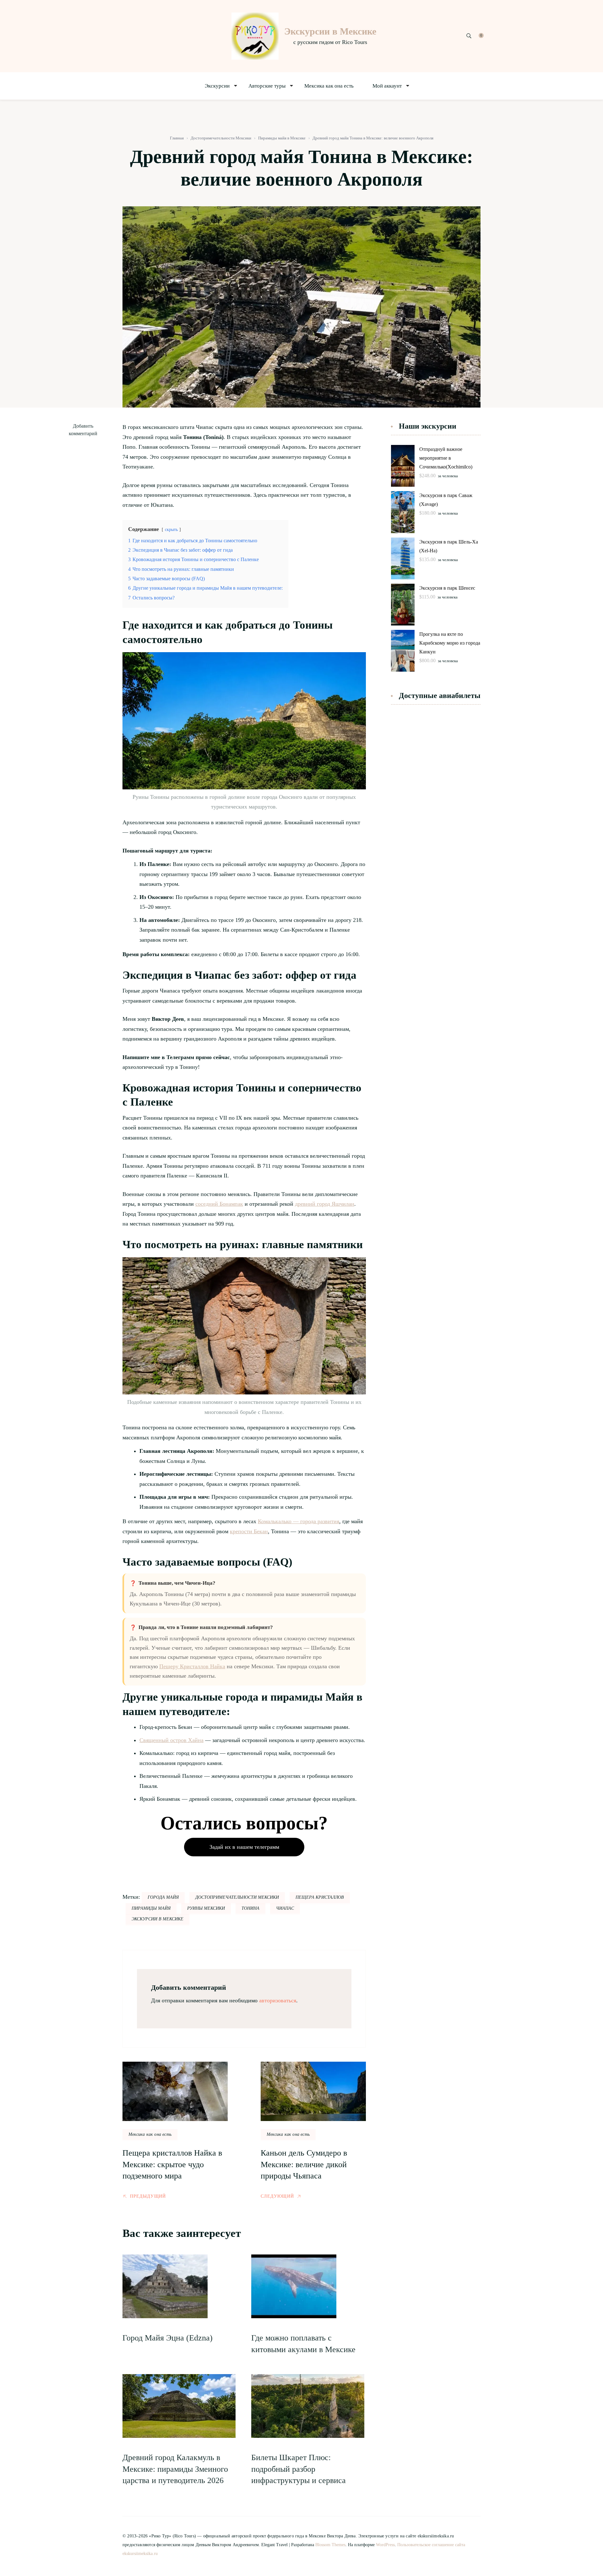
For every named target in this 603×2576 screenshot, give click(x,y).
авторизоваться (278, 2000)
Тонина (250, 1908)
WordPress (385, 2545)
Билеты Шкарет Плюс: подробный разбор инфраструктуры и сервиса (299, 2469)
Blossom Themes (330, 2545)
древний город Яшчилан (325, 1204)
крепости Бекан (249, 1531)
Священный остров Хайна (171, 1740)
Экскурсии (217, 86)
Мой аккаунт (387, 86)
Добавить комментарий (84, 430)
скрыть (171, 529)
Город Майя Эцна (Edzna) (168, 2338)
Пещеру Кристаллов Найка (192, 1666)
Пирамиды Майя (151, 1908)
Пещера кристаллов (320, 1897)
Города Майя (163, 1897)
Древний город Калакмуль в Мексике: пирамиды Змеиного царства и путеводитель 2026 (175, 2469)
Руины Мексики (206, 1908)
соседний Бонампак (219, 1204)
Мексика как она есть (329, 86)
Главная (177, 138)
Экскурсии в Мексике (330, 31)
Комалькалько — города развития (299, 1521)
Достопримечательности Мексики (221, 138)
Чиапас (285, 1908)
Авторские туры (267, 86)
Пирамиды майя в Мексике (282, 138)
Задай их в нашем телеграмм (244, 1847)
